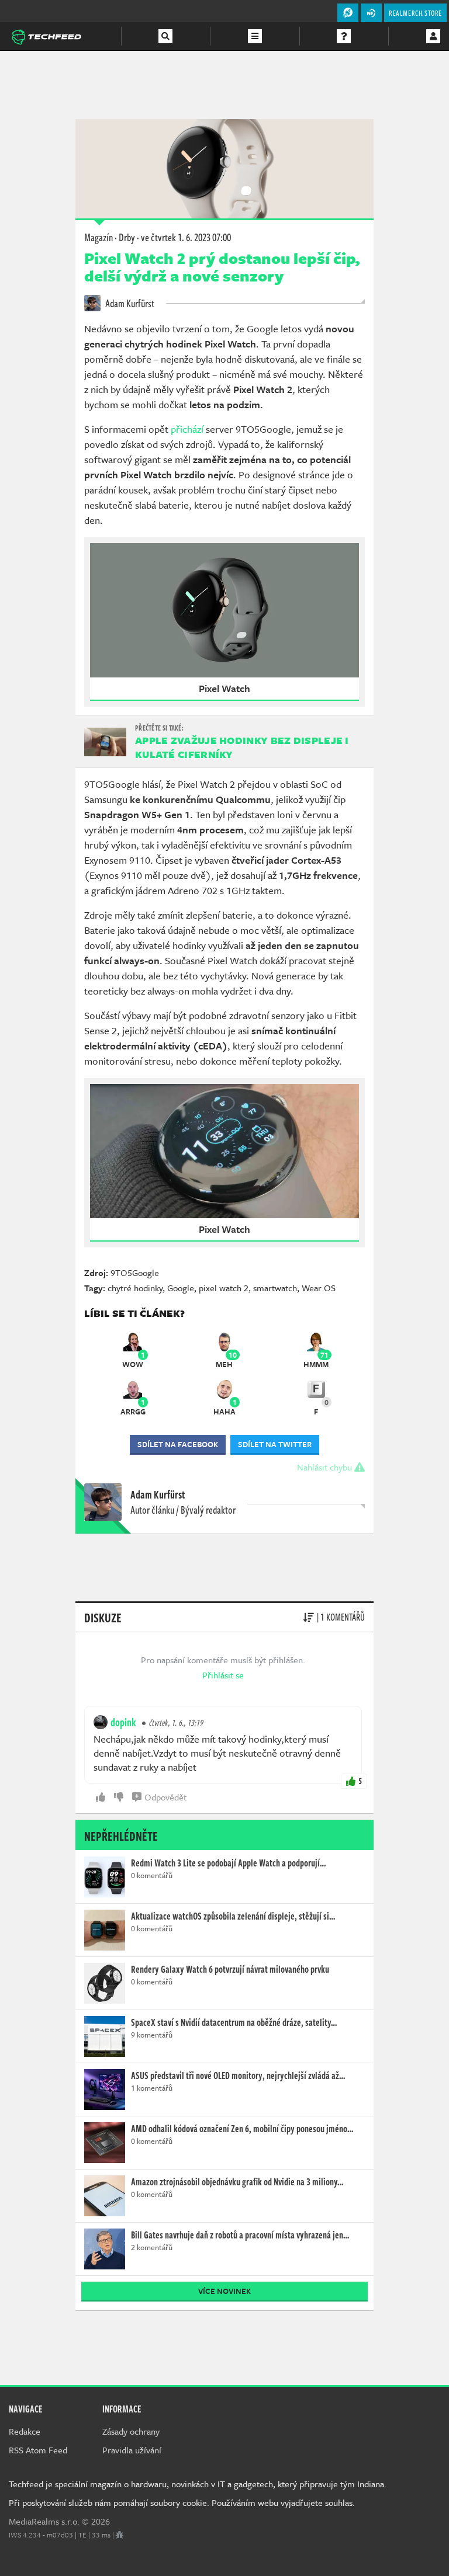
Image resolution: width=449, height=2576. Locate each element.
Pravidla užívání (132, 2450)
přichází (187, 429)
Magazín (99, 237)
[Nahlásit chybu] (120, 2535)
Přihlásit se (223, 1675)
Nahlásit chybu (326, 1467)
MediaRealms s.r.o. (44, 2521)
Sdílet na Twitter (275, 1444)
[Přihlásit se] (433, 36)
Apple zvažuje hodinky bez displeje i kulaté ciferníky (242, 747)
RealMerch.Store (415, 13)
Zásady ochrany (131, 2431)
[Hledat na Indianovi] (165, 36)
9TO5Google (135, 1273)
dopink (123, 1722)
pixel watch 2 (224, 1288)
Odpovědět (165, 1797)
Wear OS (319, 1288)
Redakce (25, 2431)
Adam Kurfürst (129, 303)
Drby (127, 237)
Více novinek (224, 2291)
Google (181, 1288)
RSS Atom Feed (38, 2450)
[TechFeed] (46, 36)
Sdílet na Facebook (178, 1444)
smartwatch (275, 1288)
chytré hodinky (135, 1288)
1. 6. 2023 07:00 (186, 237)
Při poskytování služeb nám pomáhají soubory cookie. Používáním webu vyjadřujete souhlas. (182, 2502)
